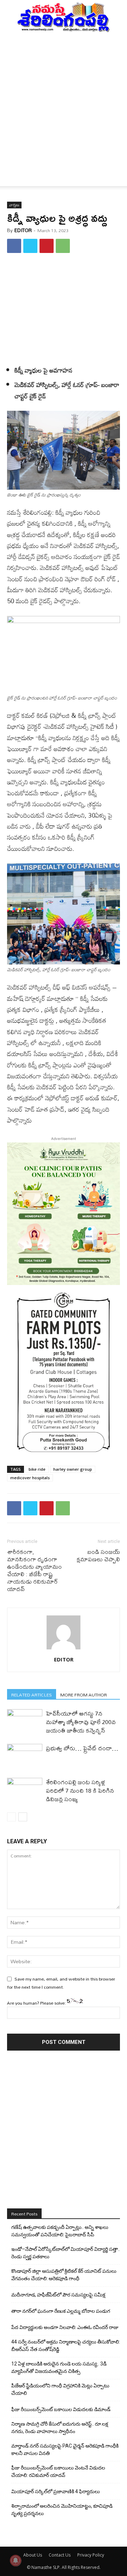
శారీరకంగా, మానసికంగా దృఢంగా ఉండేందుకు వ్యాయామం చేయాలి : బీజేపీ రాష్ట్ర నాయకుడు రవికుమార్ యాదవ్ (34, 1570)
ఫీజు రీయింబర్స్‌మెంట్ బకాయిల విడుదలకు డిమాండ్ (61, 2409)
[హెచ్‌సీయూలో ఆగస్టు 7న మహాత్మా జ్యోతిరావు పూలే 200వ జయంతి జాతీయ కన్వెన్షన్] (25, 1721)
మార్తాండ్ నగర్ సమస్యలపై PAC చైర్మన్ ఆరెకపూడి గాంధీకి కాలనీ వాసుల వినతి (65, 2450)
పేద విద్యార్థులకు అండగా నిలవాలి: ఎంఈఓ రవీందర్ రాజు (65, 2327)
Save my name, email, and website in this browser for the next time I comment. (61, 1983)
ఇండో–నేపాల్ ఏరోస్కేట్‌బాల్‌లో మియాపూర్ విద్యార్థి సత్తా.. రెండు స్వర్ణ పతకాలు (66, 2253)
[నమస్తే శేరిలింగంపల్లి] (64, 17)
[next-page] (23, 1817)
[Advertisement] (64, 100)
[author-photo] (64, 1649)
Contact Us (60, 2555)
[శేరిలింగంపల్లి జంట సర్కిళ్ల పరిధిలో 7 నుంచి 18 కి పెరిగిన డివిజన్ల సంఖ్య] (25, 1790)
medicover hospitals (30, 1478)
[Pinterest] (47, 246)
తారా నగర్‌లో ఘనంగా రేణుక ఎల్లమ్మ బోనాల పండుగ (61, 2311)
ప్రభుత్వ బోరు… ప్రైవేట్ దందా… (82, 1748)
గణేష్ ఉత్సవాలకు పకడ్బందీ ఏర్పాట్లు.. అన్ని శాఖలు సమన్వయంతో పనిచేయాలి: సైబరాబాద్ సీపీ (60, 2231)
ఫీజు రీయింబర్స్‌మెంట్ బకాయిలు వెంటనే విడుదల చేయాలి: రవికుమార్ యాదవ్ (58, 2471)
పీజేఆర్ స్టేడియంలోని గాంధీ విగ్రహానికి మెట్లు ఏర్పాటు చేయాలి (60, 2389)
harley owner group (73, 1469)
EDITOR (23, 230)
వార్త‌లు (14, 205)
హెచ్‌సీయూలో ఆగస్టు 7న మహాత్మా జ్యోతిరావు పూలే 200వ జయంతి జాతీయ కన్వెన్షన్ (81, 1722)
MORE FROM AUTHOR (84, 1695)
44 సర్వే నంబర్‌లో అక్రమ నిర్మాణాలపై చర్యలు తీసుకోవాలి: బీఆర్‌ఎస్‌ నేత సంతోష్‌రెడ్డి (66, 2346)
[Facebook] (14, 246)
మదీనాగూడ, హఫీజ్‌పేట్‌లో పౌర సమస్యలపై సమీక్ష (58, 2295)
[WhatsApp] (63, 246)
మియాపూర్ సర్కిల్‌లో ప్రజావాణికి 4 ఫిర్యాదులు (56, 2491)
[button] (12, 177)
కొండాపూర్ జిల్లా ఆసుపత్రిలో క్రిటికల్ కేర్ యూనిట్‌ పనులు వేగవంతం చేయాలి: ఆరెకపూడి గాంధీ (64, 2275)
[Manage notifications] (16, 2560)
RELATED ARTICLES (32, 1695)
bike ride (37, 1469)
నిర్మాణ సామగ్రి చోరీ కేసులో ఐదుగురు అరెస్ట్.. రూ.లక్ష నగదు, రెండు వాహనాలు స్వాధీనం (60, 2428)
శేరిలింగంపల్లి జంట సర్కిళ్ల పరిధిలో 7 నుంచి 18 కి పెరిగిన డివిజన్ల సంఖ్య (80, 1790)
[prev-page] (11, 1817)
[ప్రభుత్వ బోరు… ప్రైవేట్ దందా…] (25, 1756)
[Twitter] (30, 246)
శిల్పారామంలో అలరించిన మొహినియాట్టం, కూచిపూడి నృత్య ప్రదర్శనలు (62, 2510)
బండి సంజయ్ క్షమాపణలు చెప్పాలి (98, 1555)
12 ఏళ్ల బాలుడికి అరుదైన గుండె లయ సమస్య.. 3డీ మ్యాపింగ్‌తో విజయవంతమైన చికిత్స (59, 2367)
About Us (33, 2555)
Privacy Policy (91, 2555)
